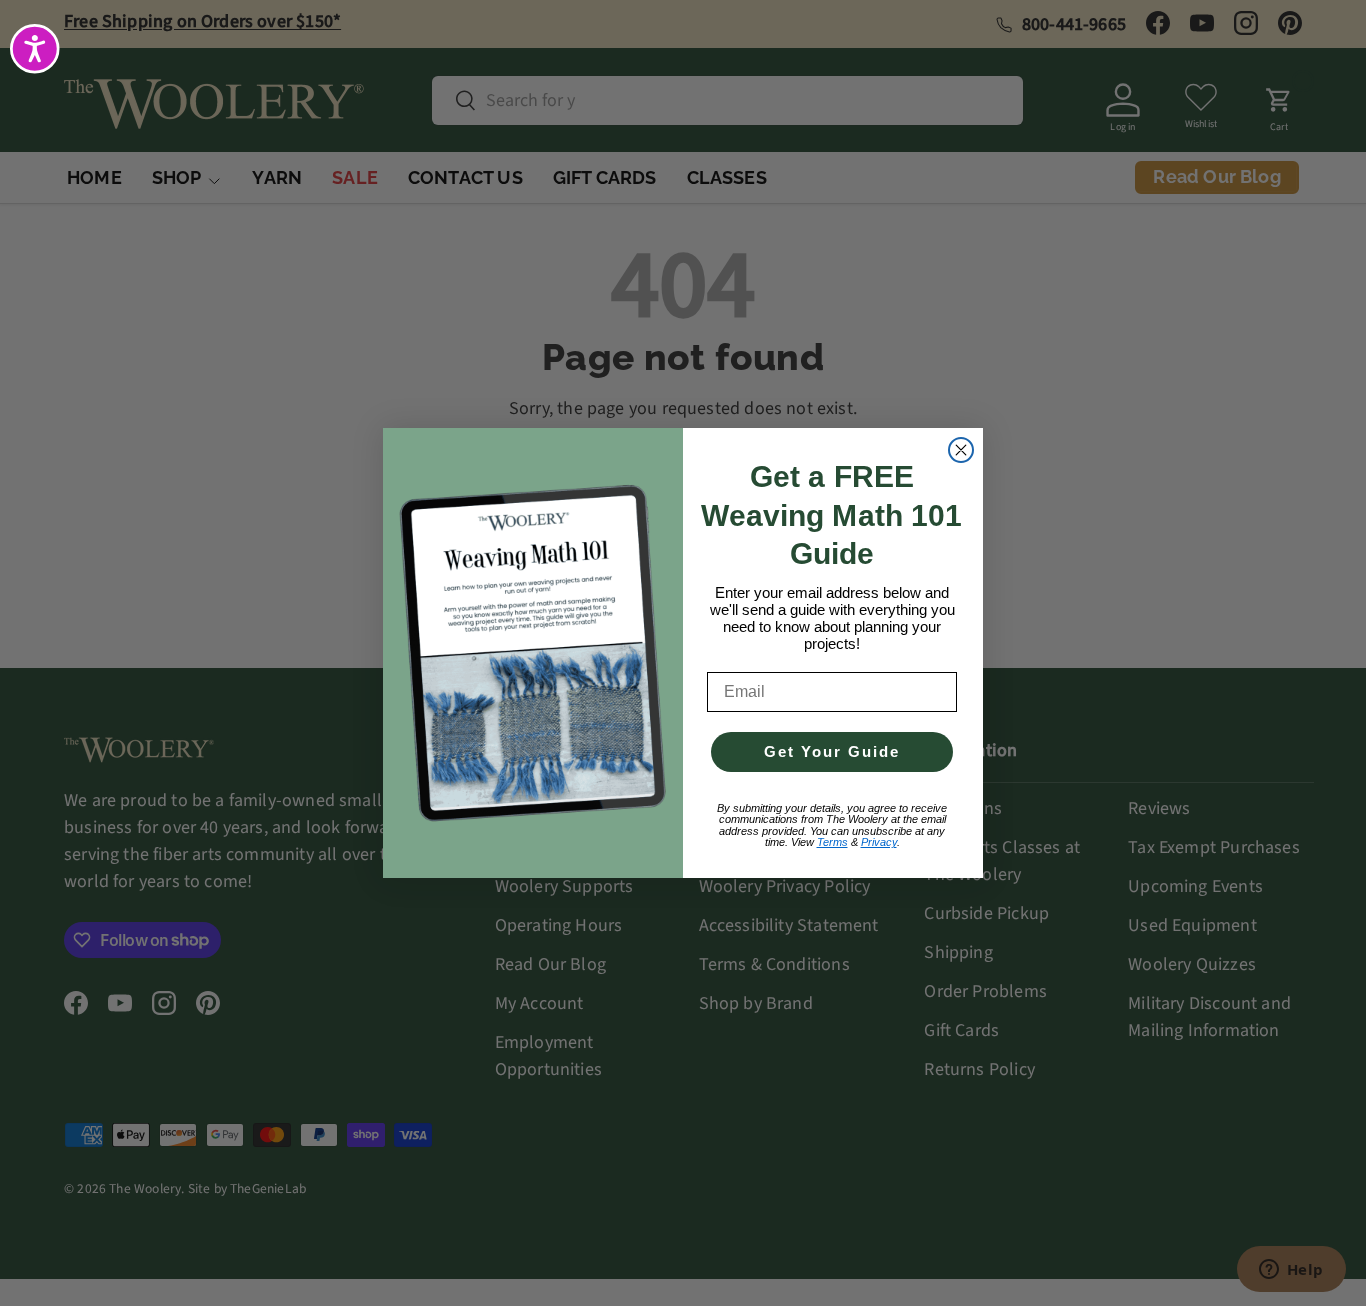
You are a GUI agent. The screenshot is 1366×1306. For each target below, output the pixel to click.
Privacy (879, 842)
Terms (832, 842)
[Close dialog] (961, 450)
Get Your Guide (832, 751)
